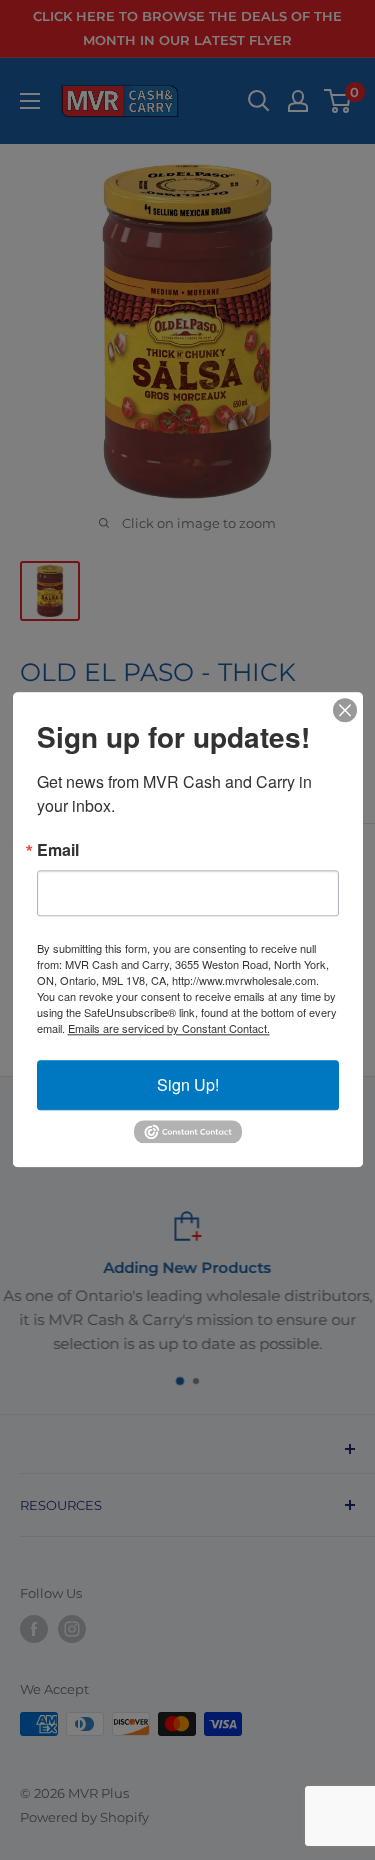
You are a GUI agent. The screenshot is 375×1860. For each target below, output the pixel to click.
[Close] (345, 710)
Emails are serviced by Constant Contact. (169, 1028)
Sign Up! (188, 1084)
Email (58, 850)
